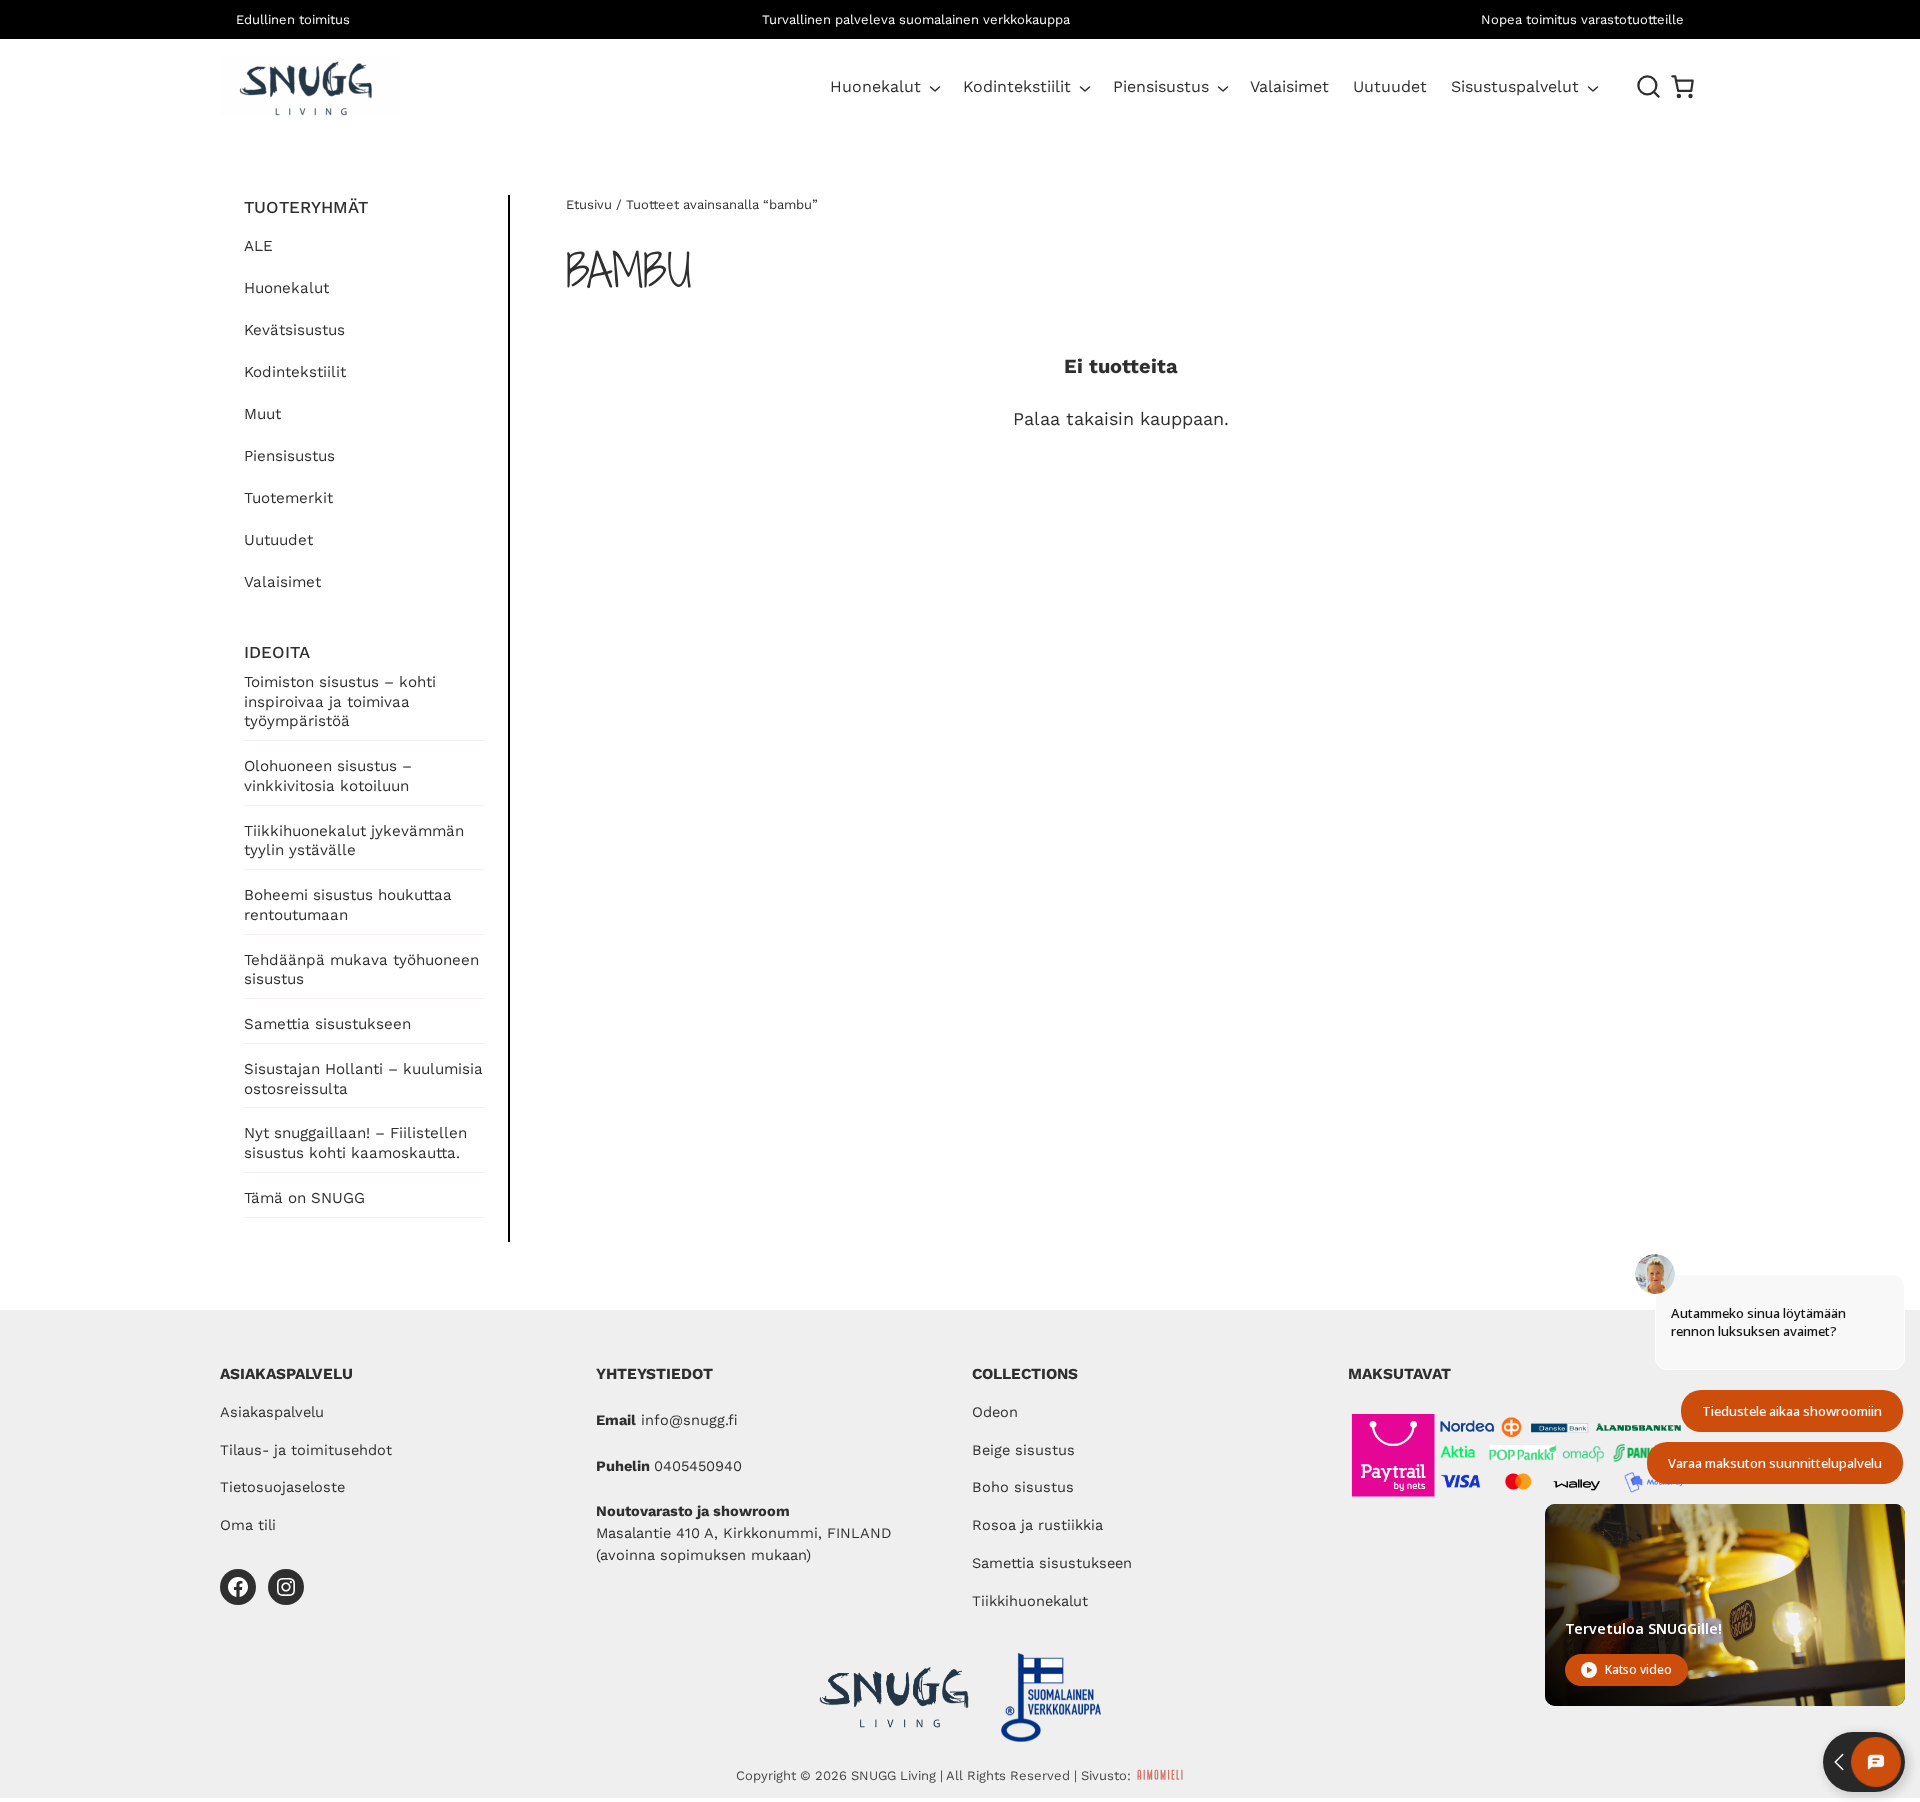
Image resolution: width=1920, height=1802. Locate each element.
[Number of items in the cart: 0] (1682, 86)
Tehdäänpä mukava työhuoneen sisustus (361, 970)
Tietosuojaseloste (282, 1487)
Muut (262, 414)
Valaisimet (282, 582)
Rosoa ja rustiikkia (1037, 1525)
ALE (258, 246)
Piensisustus (1161, 86)
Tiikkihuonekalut (1030, 1601)
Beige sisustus (1023, 1450)
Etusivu (589, 204)
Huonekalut (875, 86)
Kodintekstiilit (1017, 86)
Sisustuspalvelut (1515, 86)
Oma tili (248, 1525)
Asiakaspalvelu (272, 1412)
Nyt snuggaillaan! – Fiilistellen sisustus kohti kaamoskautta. (355, 1143)
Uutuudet (278, 540)
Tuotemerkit (288, 498)
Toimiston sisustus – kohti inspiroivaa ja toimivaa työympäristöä (340, 702)
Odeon (995, 1412)
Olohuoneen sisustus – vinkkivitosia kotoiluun (328, 776)
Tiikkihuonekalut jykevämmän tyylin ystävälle (354, 841)
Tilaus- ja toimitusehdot (306, 1450)
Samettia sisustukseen (327, 1024)
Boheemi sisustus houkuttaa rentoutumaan (348, 905)
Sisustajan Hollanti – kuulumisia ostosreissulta (363, 1079)
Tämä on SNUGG (304, 1198)
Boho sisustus (1023, 1487)
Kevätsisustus (294, 330)
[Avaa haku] (1649, 87)
